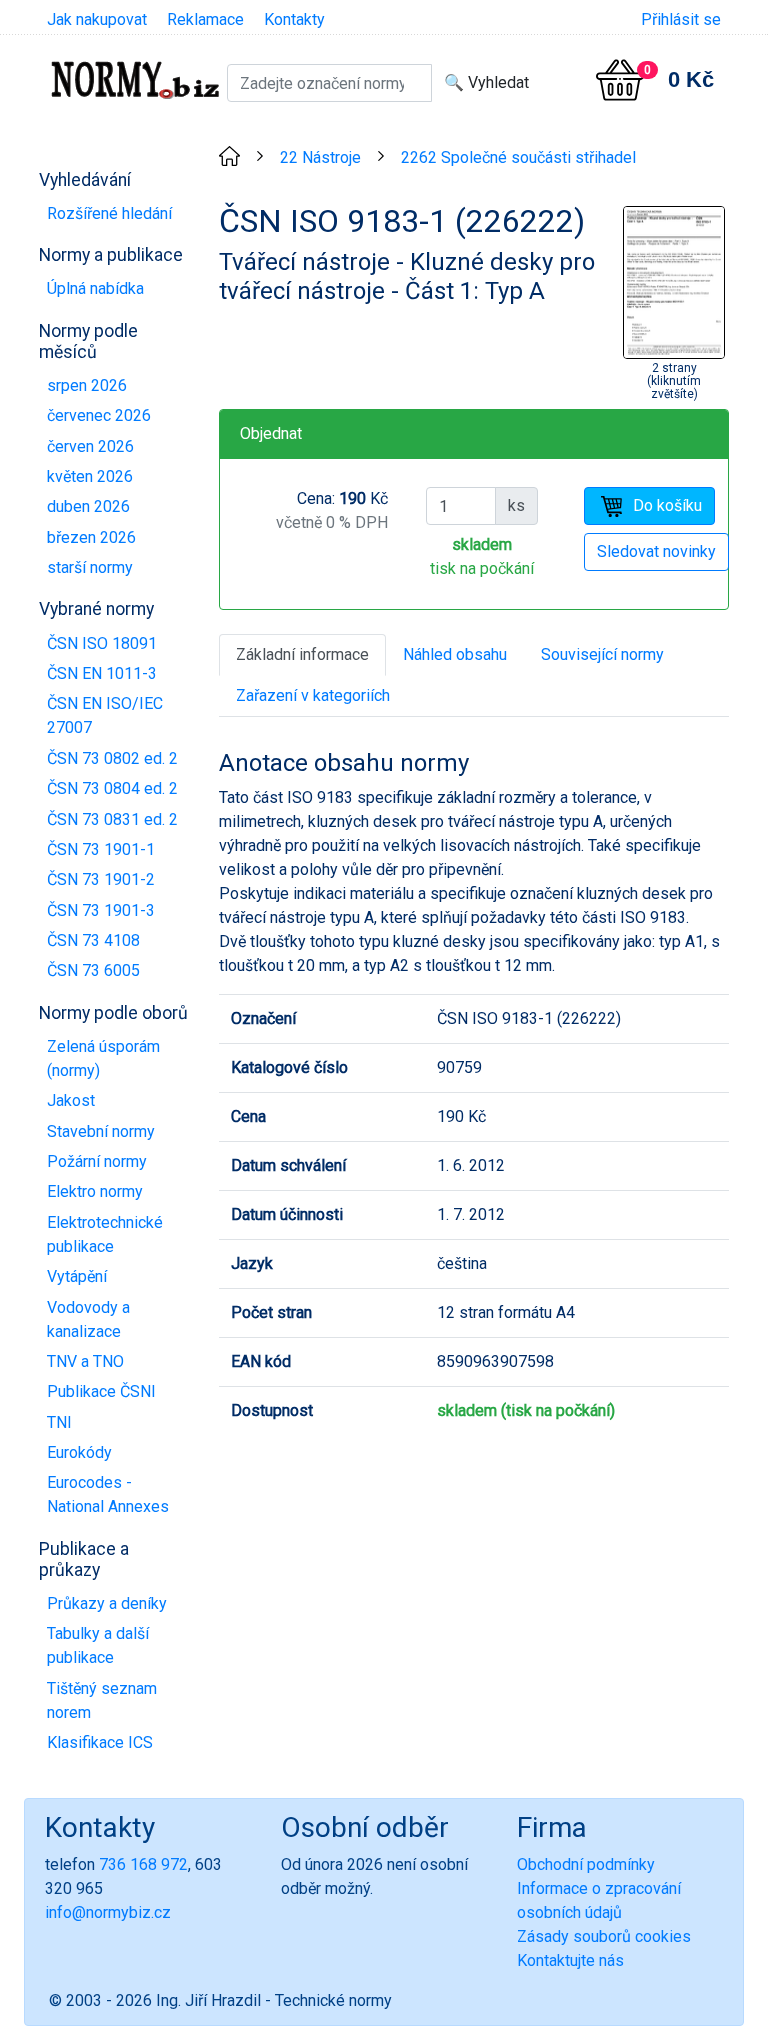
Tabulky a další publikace (98, 1645)
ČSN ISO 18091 (102, 643)
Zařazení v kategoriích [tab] (313, 695)
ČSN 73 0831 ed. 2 (112, 819)
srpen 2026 (87, 385)
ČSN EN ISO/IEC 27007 (105, 715)
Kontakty (294, 19)
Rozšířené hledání (109, 213)
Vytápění (77, 1276)
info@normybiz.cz (108, 1912)
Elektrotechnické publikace (105, 1234)
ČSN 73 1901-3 (101, 910)
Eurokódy (79, 1452)
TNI (59, 1422)
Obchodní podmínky (586, 1864)
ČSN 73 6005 (93, 970)
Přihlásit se (681, 19)
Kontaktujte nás (570, 1960)
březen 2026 (91, 537)
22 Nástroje (320, 157)
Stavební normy (101, 1131)
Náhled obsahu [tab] (455, 654)
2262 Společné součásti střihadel (518, 157)
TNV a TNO (85, 1361)
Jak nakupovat (97, 19)
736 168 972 (143, 1864)
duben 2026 (88, 506)
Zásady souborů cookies (604, 1936)
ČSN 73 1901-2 (101, 879)
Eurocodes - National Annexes (108, 1494)
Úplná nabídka (95, 288)
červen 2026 (90, 446)
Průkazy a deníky (107, 1603)
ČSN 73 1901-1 (101, 849)
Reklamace (205, 19)
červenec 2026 (99, 415)
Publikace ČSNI (101, 1391)
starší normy (90, 567)
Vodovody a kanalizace (88, 1319)
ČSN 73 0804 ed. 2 (112, 788)
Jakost (71, 1100)
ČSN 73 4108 (93, 940)
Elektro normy (95, 1191)
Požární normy (97, 1161)
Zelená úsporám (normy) (103, 1058)
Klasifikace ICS (100, 1742)
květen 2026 (90, 476)
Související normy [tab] (602, 654)
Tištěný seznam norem (102, 1700)
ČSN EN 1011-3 (102, 673)
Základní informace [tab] (302, 654)
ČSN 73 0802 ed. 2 (112, 758)
